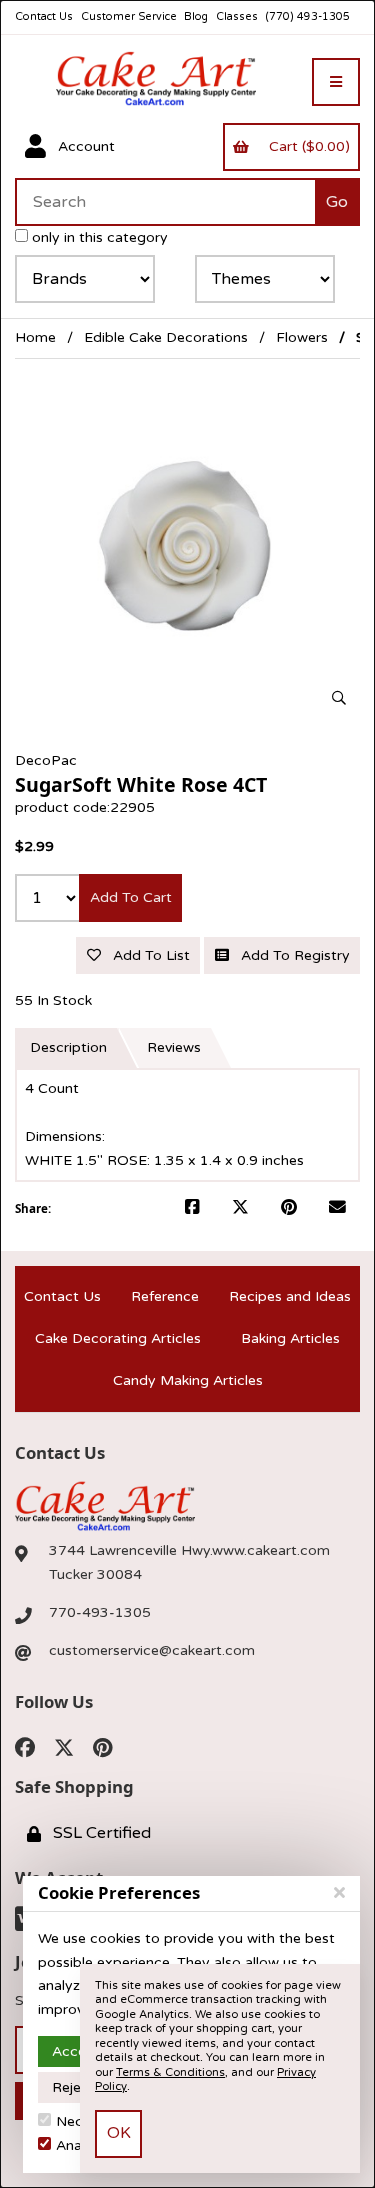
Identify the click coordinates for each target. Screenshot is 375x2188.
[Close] (339, 1893)
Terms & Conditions (170, 2072)
